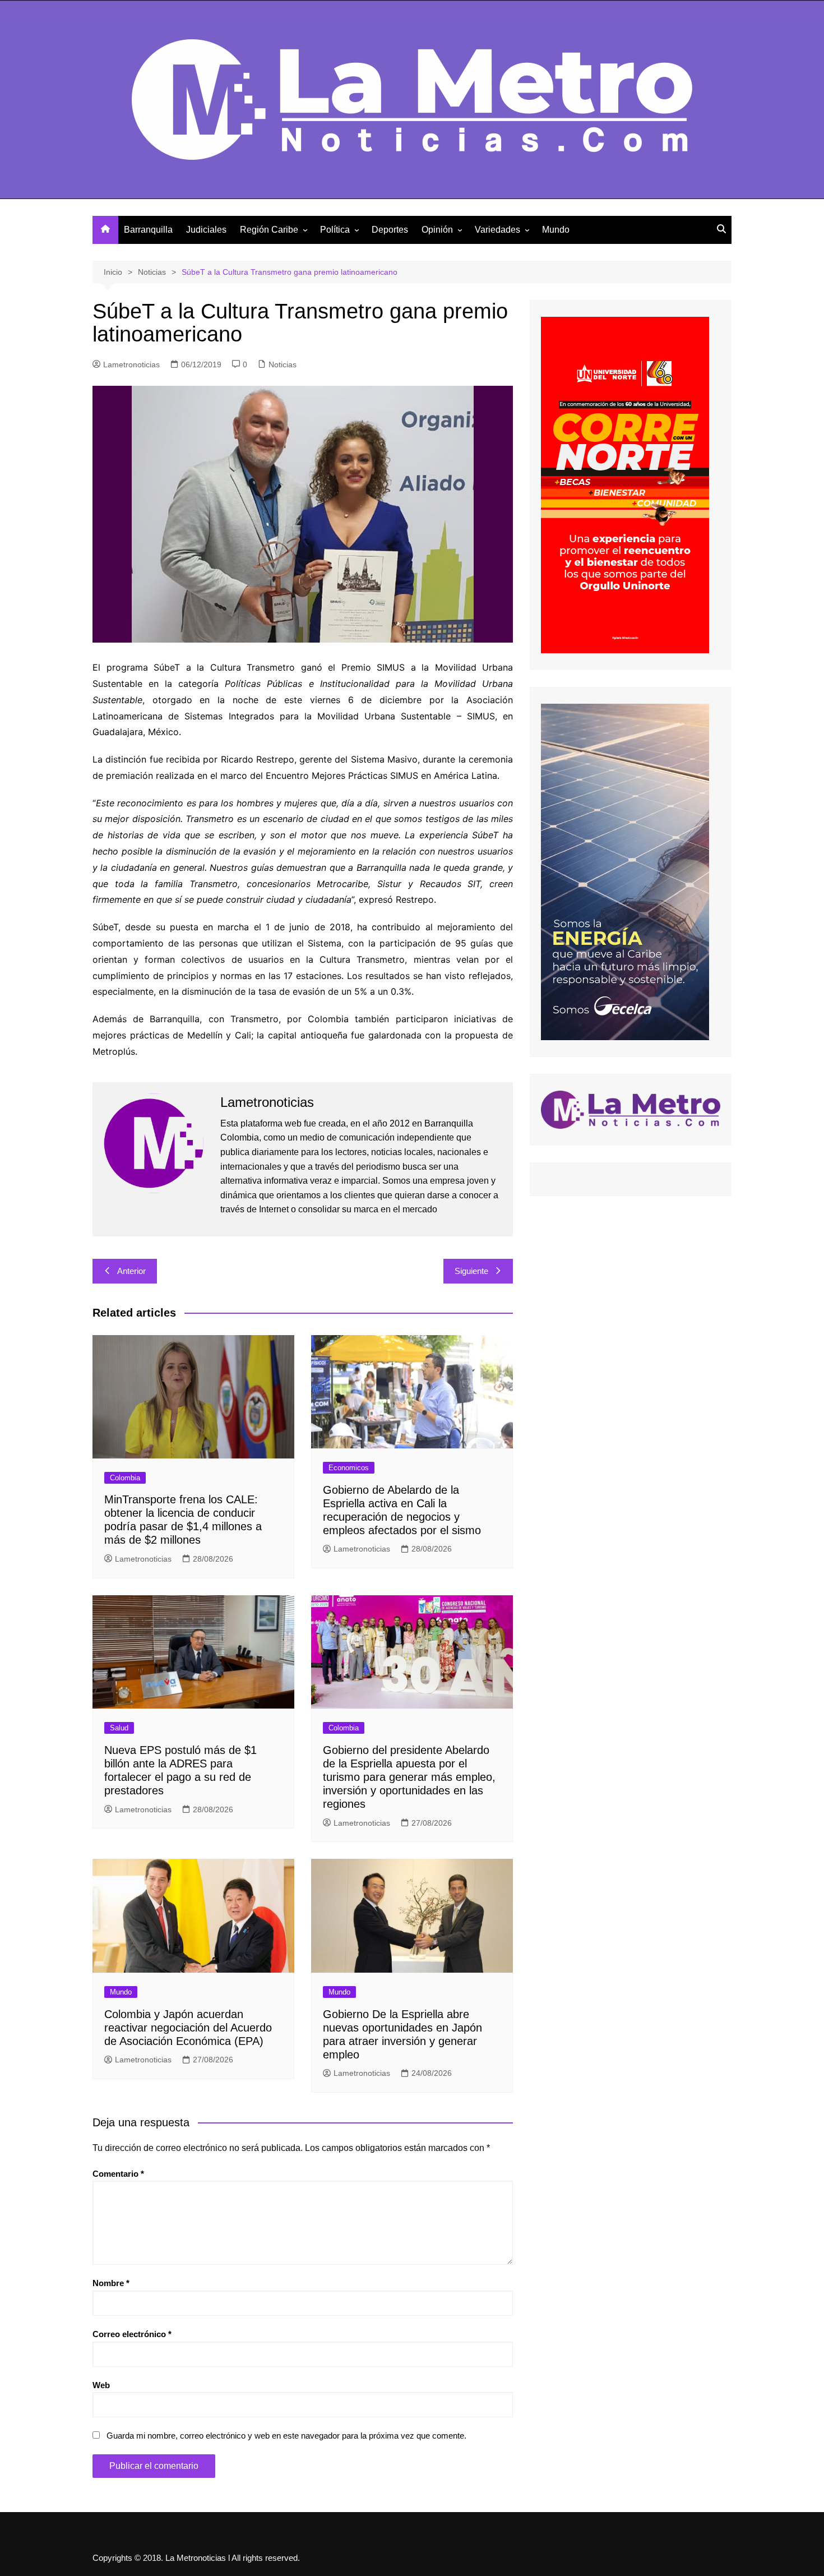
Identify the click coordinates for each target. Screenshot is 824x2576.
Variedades (497, 230)
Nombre (111, 2283)
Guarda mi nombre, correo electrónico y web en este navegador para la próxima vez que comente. (286, 2436)
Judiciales (206, 230)
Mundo (556, 230)
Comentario (118, 2174)
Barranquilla (148, 230)
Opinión (437, 230)
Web (101, 2385)
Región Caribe (269, 230)
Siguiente (471, 1271)
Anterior (131, 1271)
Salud (119, 1728)
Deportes (390, 230)
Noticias (283, 364)
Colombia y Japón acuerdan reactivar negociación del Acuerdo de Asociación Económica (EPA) (188, 2028)
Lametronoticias (131, 364)
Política (335, 230)
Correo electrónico (132, 2334)
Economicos (349, 1468)
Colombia (125, 1478)
